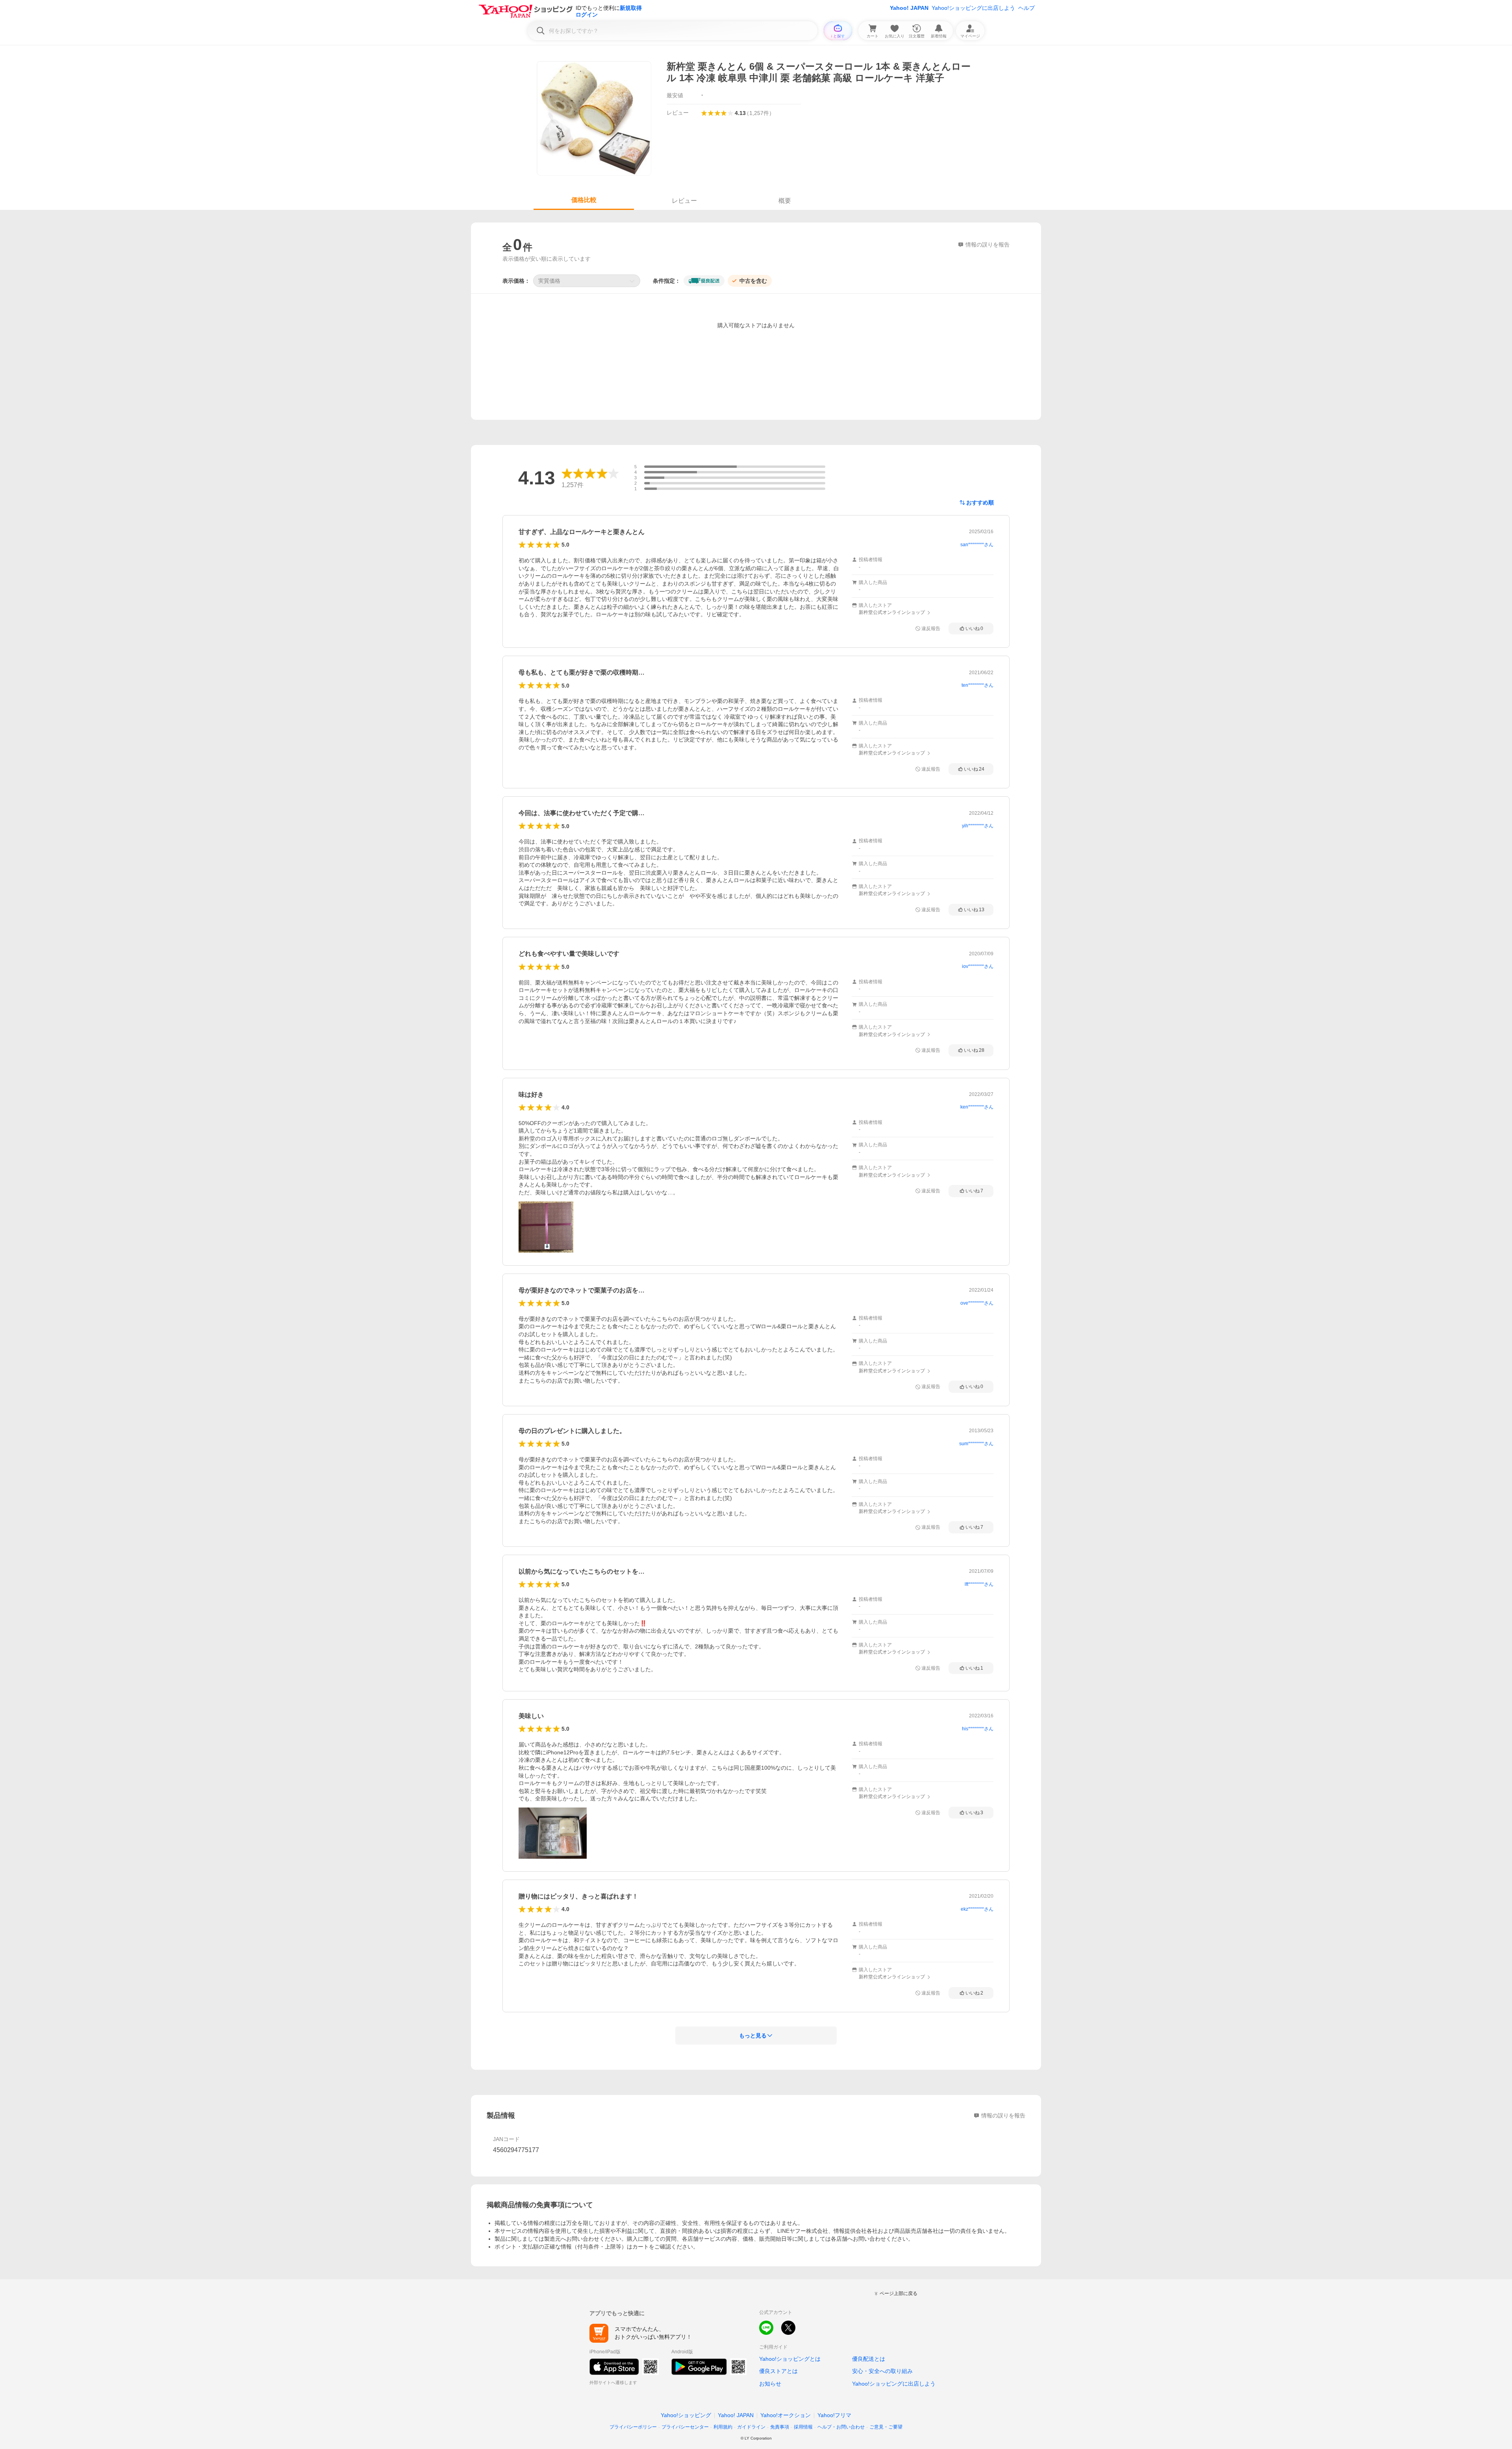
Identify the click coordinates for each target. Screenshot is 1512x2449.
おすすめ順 (980, 502)
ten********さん (977, 685)
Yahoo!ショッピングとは (790, 2359)
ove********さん (977, 1303)
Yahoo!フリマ (834, 2415)
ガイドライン (751, 2427)
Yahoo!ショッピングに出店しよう (973, 8)
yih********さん (978, 826)
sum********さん (976, 1444)
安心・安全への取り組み (882, 2371)
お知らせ (770, 2384)
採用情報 (803, 2427)
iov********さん (978, 966)
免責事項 (780, 2427)
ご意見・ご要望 (886, 2427)
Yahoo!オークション (786, 2415)
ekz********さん (977, 1909)
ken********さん (977, 1107)
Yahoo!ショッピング (686, 2415)
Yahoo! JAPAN (909, 8)
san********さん (977, 545)
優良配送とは (869, 2359)
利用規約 (723, 2427)
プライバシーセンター (685, 2427)
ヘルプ (1027, 8)
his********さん (978, 1729)
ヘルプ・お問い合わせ (841, 2427)
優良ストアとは (778, 2371)
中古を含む (753, 281)
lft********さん (979, 1584)
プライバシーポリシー (633, 2427)
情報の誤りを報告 (1003, 2115)
